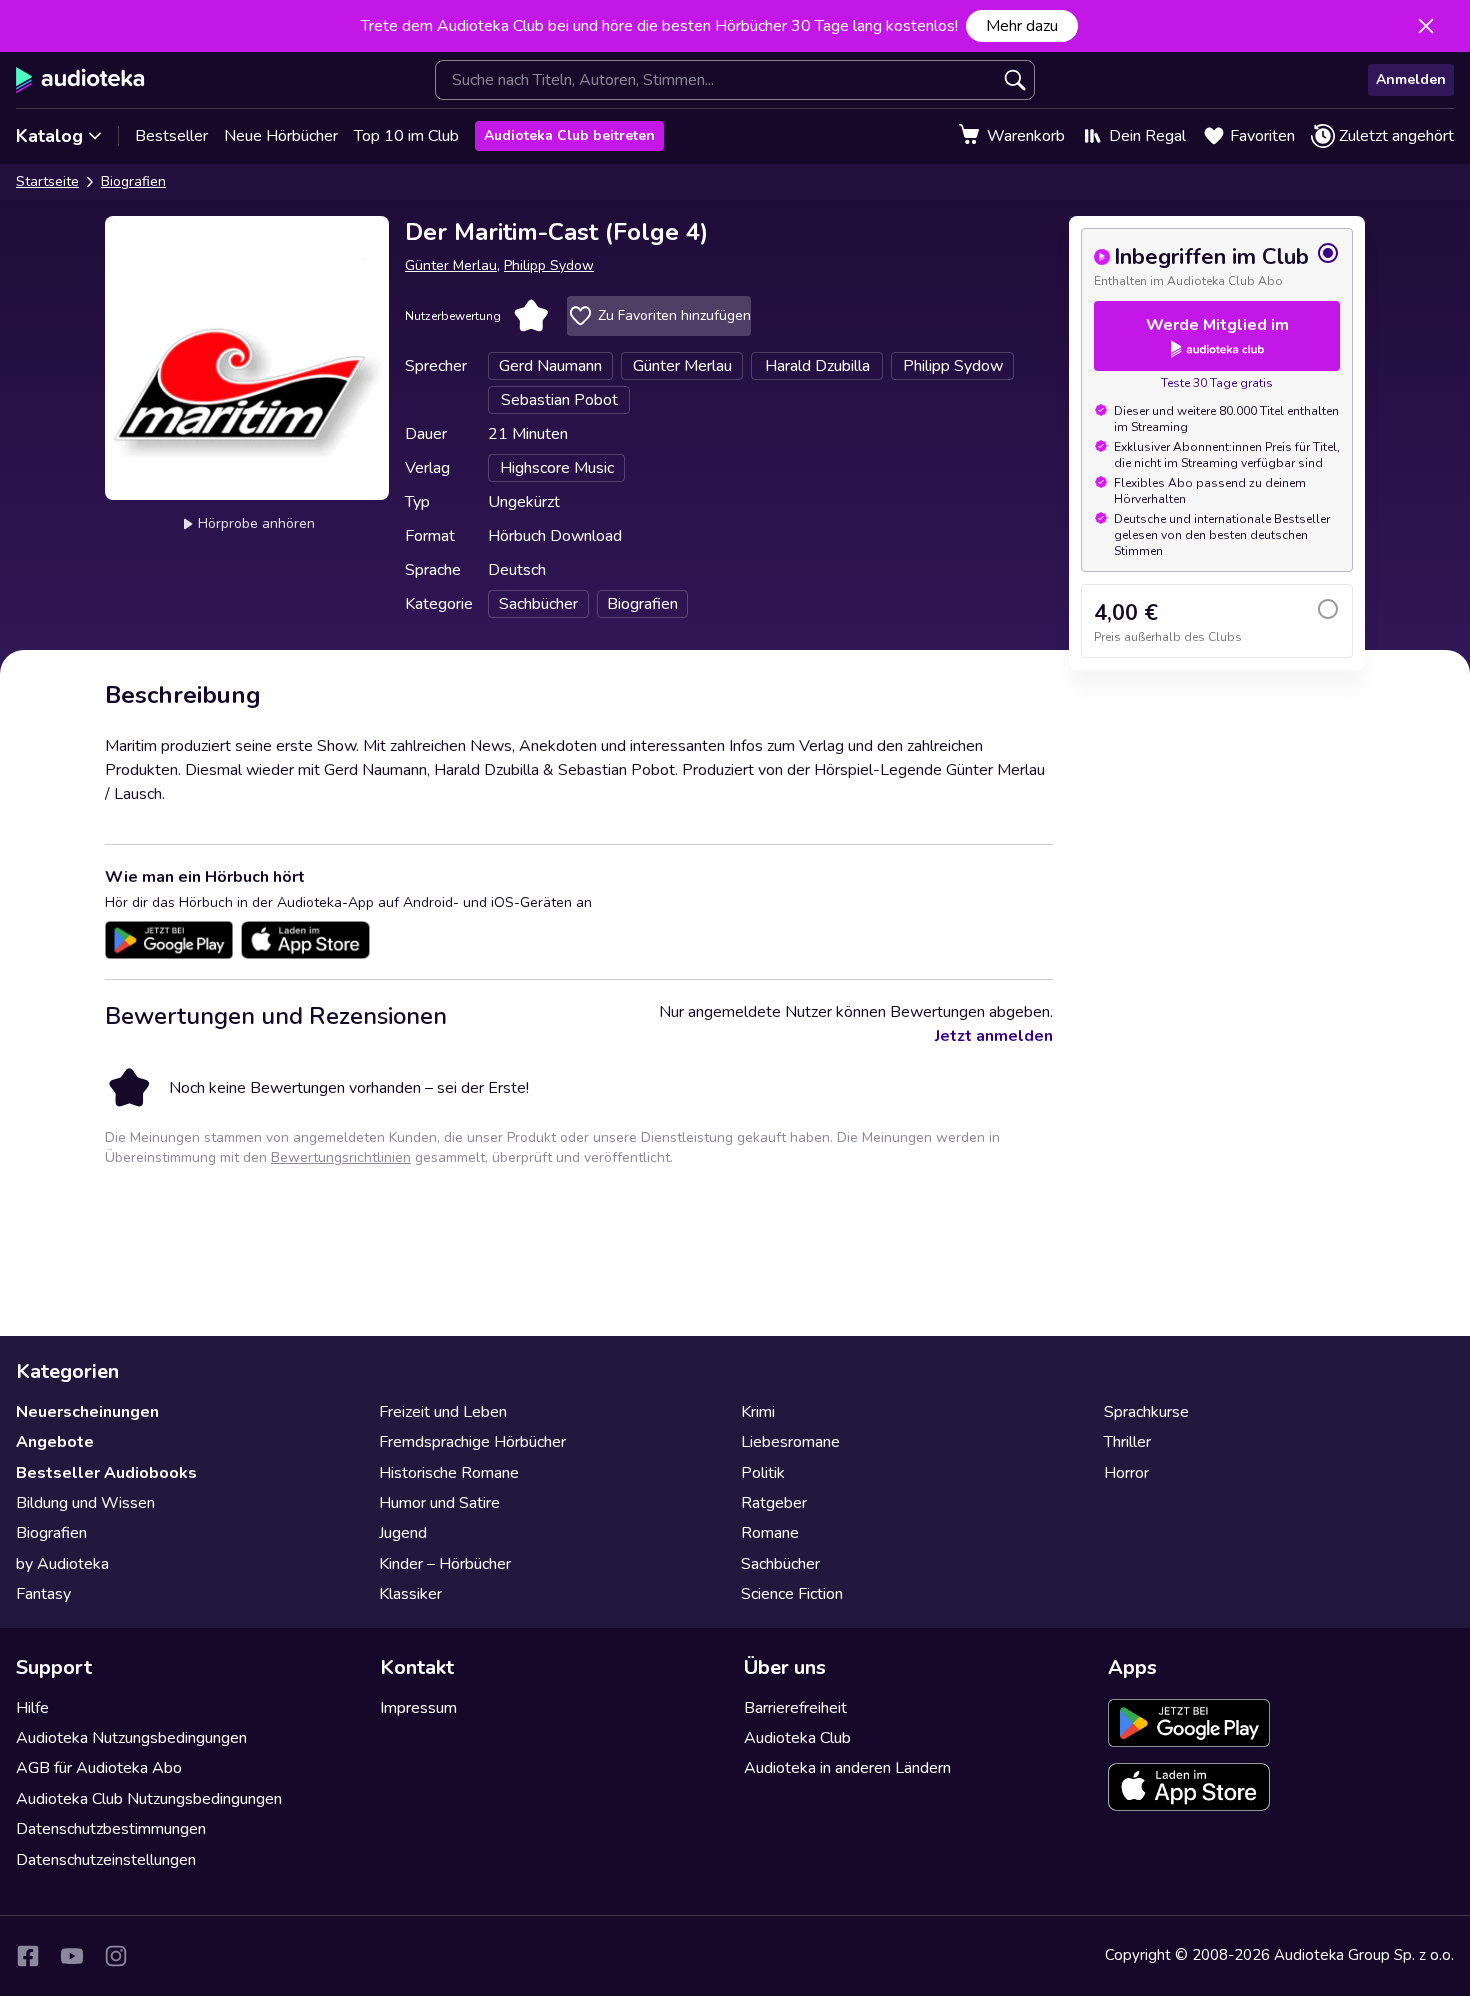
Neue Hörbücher (281, 136)
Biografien (133, 181)
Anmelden (1411, 79)
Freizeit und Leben (443, 1412)
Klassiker (410, 1594)
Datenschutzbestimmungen (111, 1829)
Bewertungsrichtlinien (341, 1157)
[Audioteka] (80, 80)
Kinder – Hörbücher (445, 1564)
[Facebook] (28, 1956)
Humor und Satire (439, 1503)
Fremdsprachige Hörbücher (472, 1442)
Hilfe (32, 1708)
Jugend (403, 1533)
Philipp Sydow (549, 265)
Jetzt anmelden (994, 1036)
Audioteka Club (797, 1738)
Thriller (1127, 1442)
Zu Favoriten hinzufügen (674, 315)
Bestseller (171, 136)
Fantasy (43, 1594)
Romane (770, 1533)
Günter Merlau (451, 265)
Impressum (418, 1708)
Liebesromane (790, 1442)
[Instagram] (116, 1956)
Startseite (47, 181)
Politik (763, 1473)
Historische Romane (449, 1473)
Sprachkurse (1146, 1412)
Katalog (49, 136)
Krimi (758, 1412)
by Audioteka (62, 1564)
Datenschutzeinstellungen (106, 1860)
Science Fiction (792, 1594)
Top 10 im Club (406, 136)
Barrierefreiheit (795, 1708)
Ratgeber (774, 1503)
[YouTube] (72, 1956)
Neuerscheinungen (87, 1412)
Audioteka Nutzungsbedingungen (131, 1738)
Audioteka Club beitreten (569, 135)
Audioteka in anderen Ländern (847, 1768)
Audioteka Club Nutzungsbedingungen (149, 1799)
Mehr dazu (1022, 26)
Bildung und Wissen (85, 1503)
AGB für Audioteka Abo (99, 1768)
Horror (1126, 1473)
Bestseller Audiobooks (106, 1473)
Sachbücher (780, 1564)
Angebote (55, 1442)
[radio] (1217, 265)
